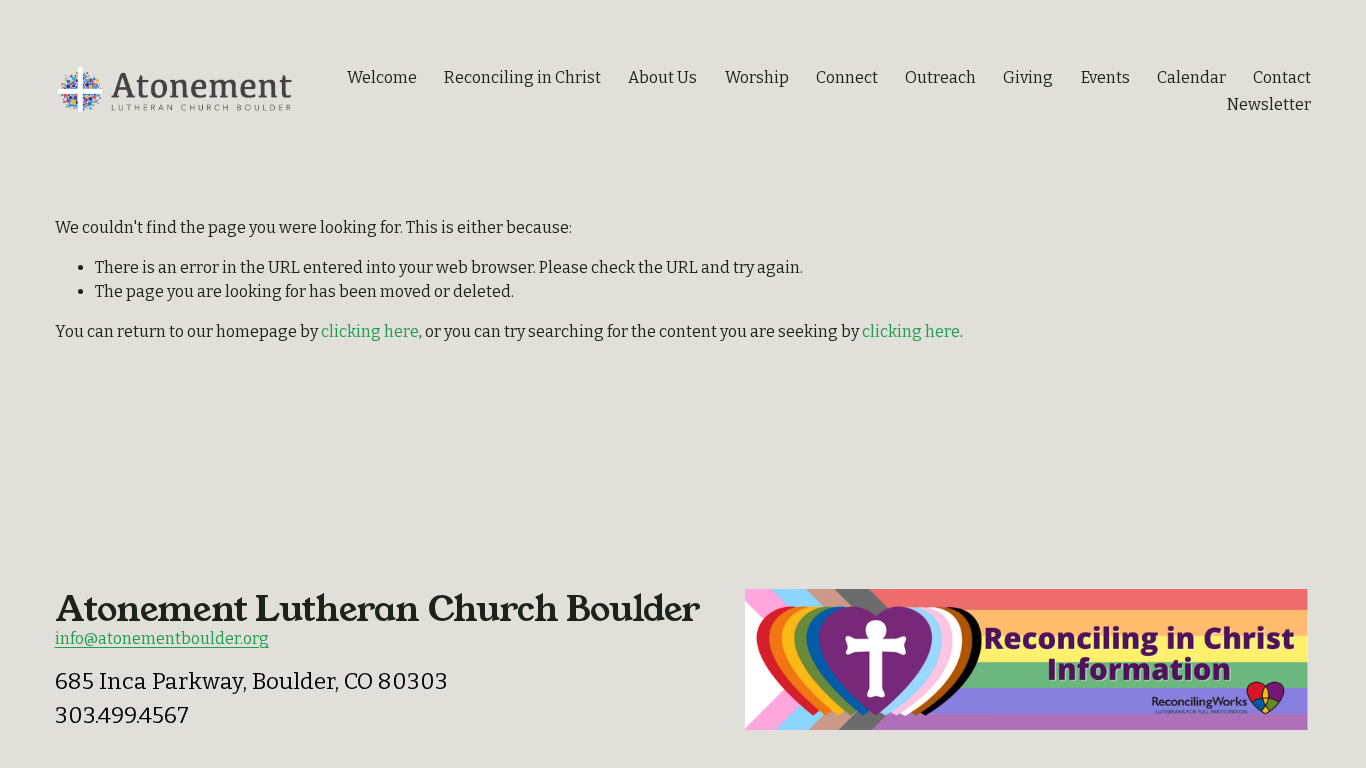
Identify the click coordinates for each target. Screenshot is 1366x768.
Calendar (1191, 77)
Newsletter (1269, 104)
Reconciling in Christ (522, 77)
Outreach (940, 77)
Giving (1028, 77)
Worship (757, 77)
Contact (1282, 77)
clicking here (370, 331)
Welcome (382, 77)
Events (1105, 77)
